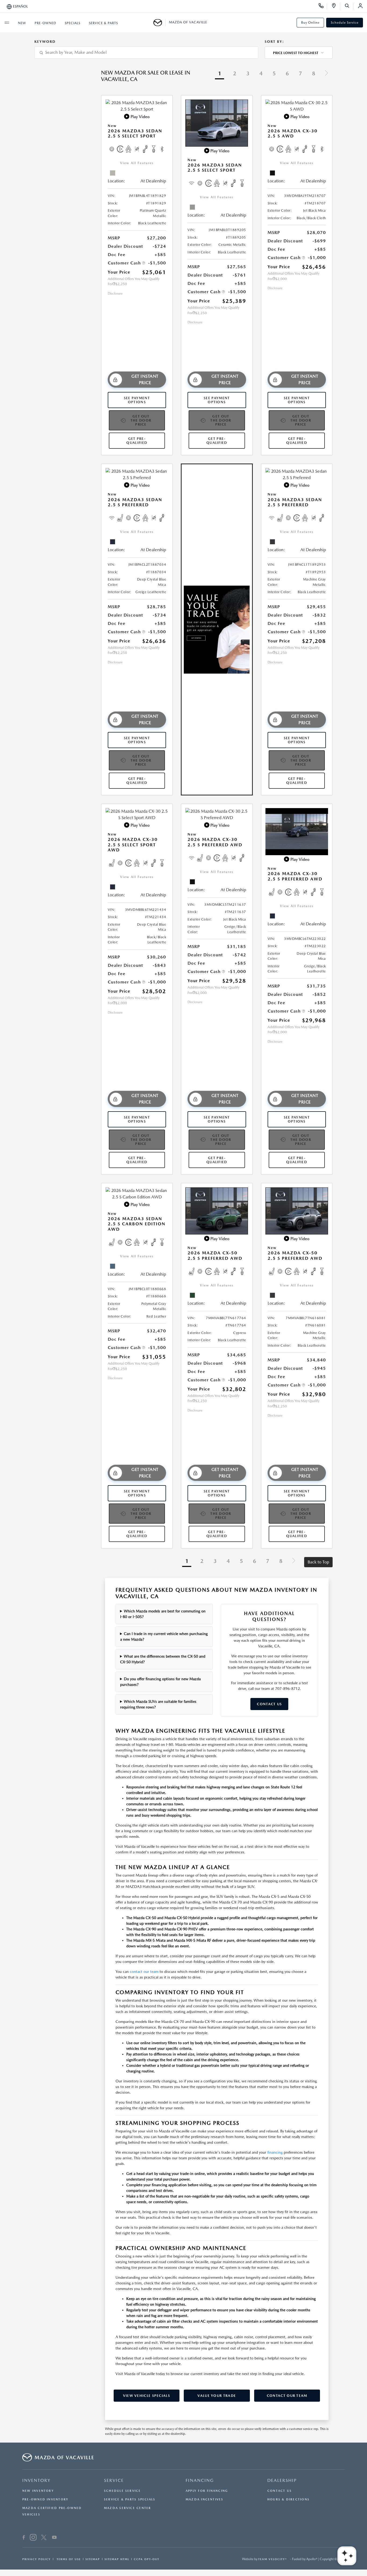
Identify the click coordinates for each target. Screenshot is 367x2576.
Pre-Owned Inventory (45, 2499)
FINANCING (200, 2480)
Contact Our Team (287, 2396)
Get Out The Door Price (141, 420)
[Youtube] (54, 2538)
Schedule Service (345, 23)
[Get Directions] (336, 6)
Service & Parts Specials (130, 2499)
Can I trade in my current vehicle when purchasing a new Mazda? (164, 1636)
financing (275, 2152)
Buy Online (310, 23)
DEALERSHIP (282, 2480)
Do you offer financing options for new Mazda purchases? (161, 1682)
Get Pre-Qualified (137, 441)
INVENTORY (36, 2480)
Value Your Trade (217, 2396)
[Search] (349, 6)
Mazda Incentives (205, 2499)
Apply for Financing (207, 2491)
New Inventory (38, 2491)
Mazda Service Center (127, 2508)
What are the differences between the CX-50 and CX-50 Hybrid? (163, 1659)
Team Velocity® (273, 2559)
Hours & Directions (288, 2499)
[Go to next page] (326, 74)
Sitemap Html (117, 2559)
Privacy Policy (37, 2559)
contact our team (144, 1972)
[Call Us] (323, 6)
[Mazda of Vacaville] (159, 23)
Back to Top (318, 1562)
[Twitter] (44, 2538)
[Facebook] (24, 2538)
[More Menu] (7, 23)
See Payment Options (137, 400)
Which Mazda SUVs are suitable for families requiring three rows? (158, 1704)
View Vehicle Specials (147, 2396)
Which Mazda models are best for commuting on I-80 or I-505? (163, 1614)
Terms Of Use (68, 2559)
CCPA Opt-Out (147, 2559)
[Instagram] (33, 2538)
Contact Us (269, 1704)
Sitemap (93, 2559)
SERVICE (114, 2480)
